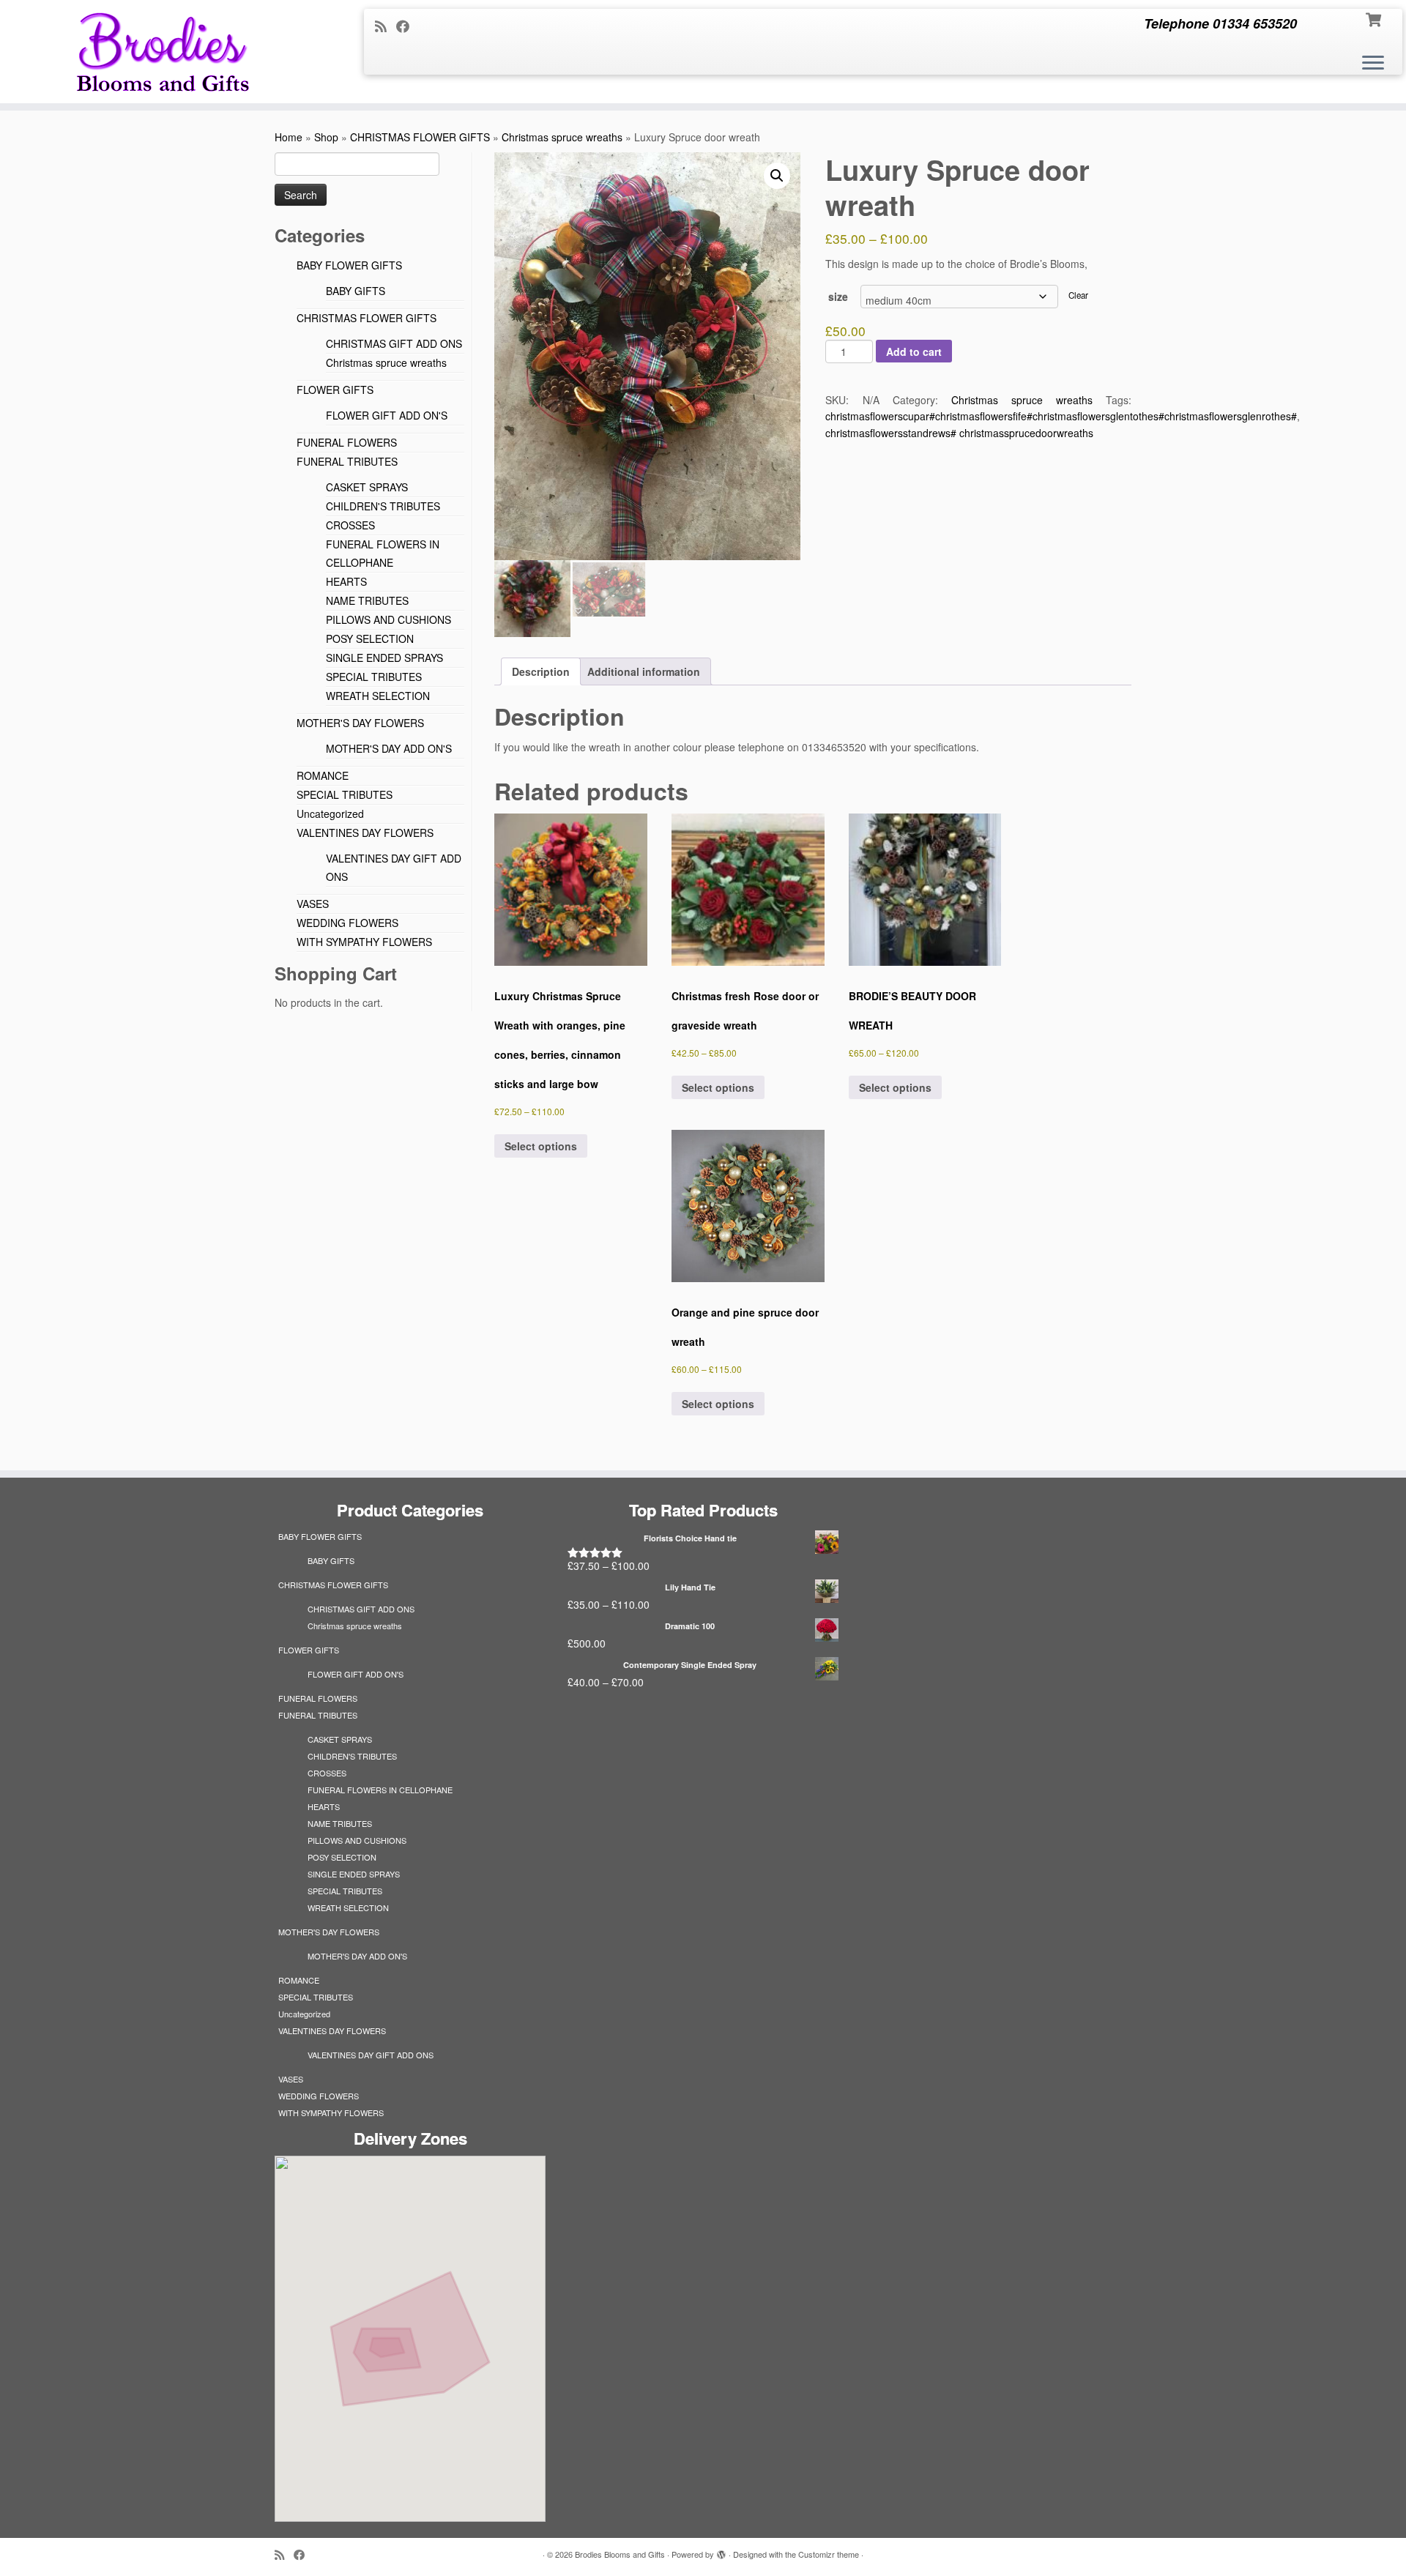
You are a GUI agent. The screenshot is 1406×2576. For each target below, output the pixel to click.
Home (289, 137)
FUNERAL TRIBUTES (347, 461)
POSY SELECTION (370, 639)
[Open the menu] (1373, 64)
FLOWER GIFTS (335, 390)
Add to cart (914, 351)
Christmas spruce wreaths (562, 137)
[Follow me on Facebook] (408, 26)
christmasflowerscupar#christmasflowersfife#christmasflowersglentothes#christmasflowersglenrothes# (1061, 416)
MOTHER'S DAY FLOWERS (360, 723)
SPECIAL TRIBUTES (374, 677)
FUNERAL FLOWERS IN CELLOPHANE (380, 1790)
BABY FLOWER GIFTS (349, 265)
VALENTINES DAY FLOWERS (365, 833)
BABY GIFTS (356, 291)
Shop (326, 137)
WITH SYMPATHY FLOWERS (364, 942)
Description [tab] (541, 671)
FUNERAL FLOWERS (347, 442)
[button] (777, 176)
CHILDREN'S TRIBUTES (383, 506)
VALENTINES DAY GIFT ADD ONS (371, 2055)
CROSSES (350, 525)
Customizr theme (829, 2554)
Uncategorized (330, 814)
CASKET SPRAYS (367, 487)
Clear (1078, 295)
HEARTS (346, 581)
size (838, 297)
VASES (313, 904)
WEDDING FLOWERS (347, 923)
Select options (541, 1146)
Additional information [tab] (644, 671)
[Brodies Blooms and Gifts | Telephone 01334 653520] (162, 52)
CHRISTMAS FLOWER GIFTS (420, 137)
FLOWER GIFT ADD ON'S (387, 415)
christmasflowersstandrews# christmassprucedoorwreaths (959, 433)
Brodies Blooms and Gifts (620, 2554)
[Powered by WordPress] (721, 2551)
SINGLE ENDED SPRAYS (384, 658)
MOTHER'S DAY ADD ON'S (389, 748)
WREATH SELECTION (378, 696)
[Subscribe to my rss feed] (386, 26)
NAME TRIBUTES (367, 600)
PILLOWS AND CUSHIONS (388, 619)
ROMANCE (323, 775)
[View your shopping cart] (1375, 18)
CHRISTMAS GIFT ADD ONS (394, 343)
